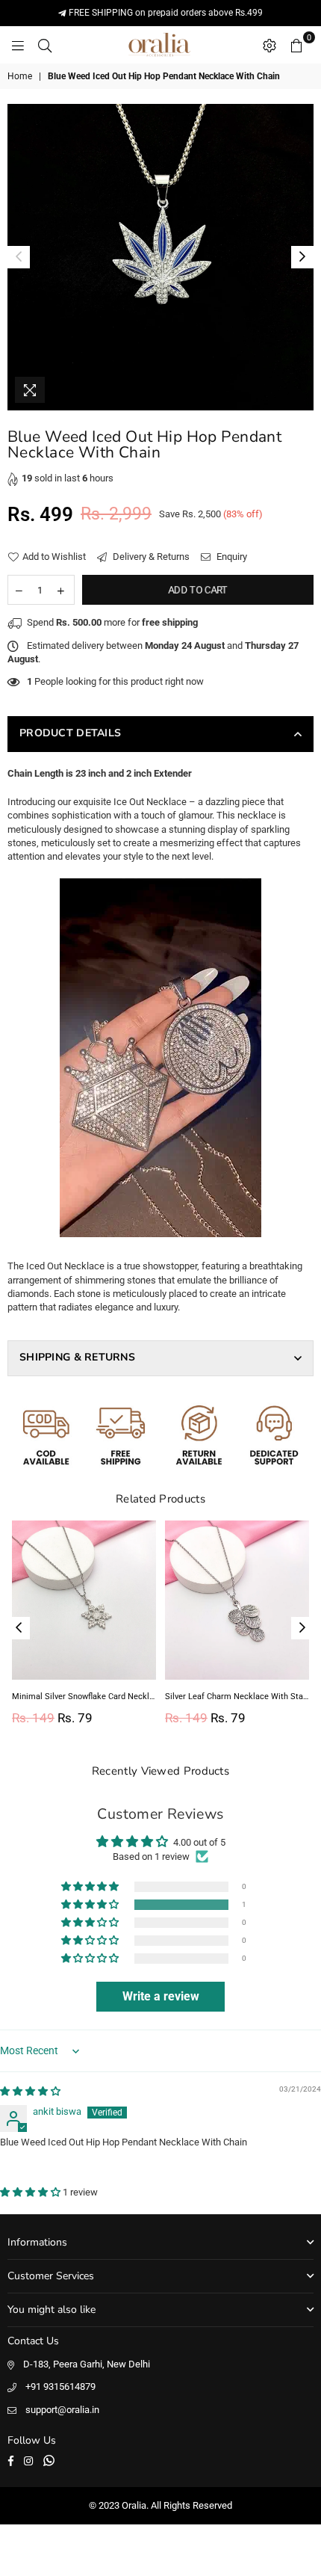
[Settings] (269, 45)
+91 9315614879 (60, 2387)
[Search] (45, 45)
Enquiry (231, 557)
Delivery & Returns (150, 557)
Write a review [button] (161, 1996)
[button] (91, 1905)
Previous (19, 257)
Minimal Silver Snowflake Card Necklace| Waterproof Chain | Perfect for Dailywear (84, 1697)
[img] (30, 2091)
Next (302, 257)
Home (20, 76)
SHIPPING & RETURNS (77, 1357)
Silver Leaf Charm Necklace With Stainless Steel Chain (237, 1697)
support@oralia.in (62, 2410)
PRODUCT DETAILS (70, 733)
